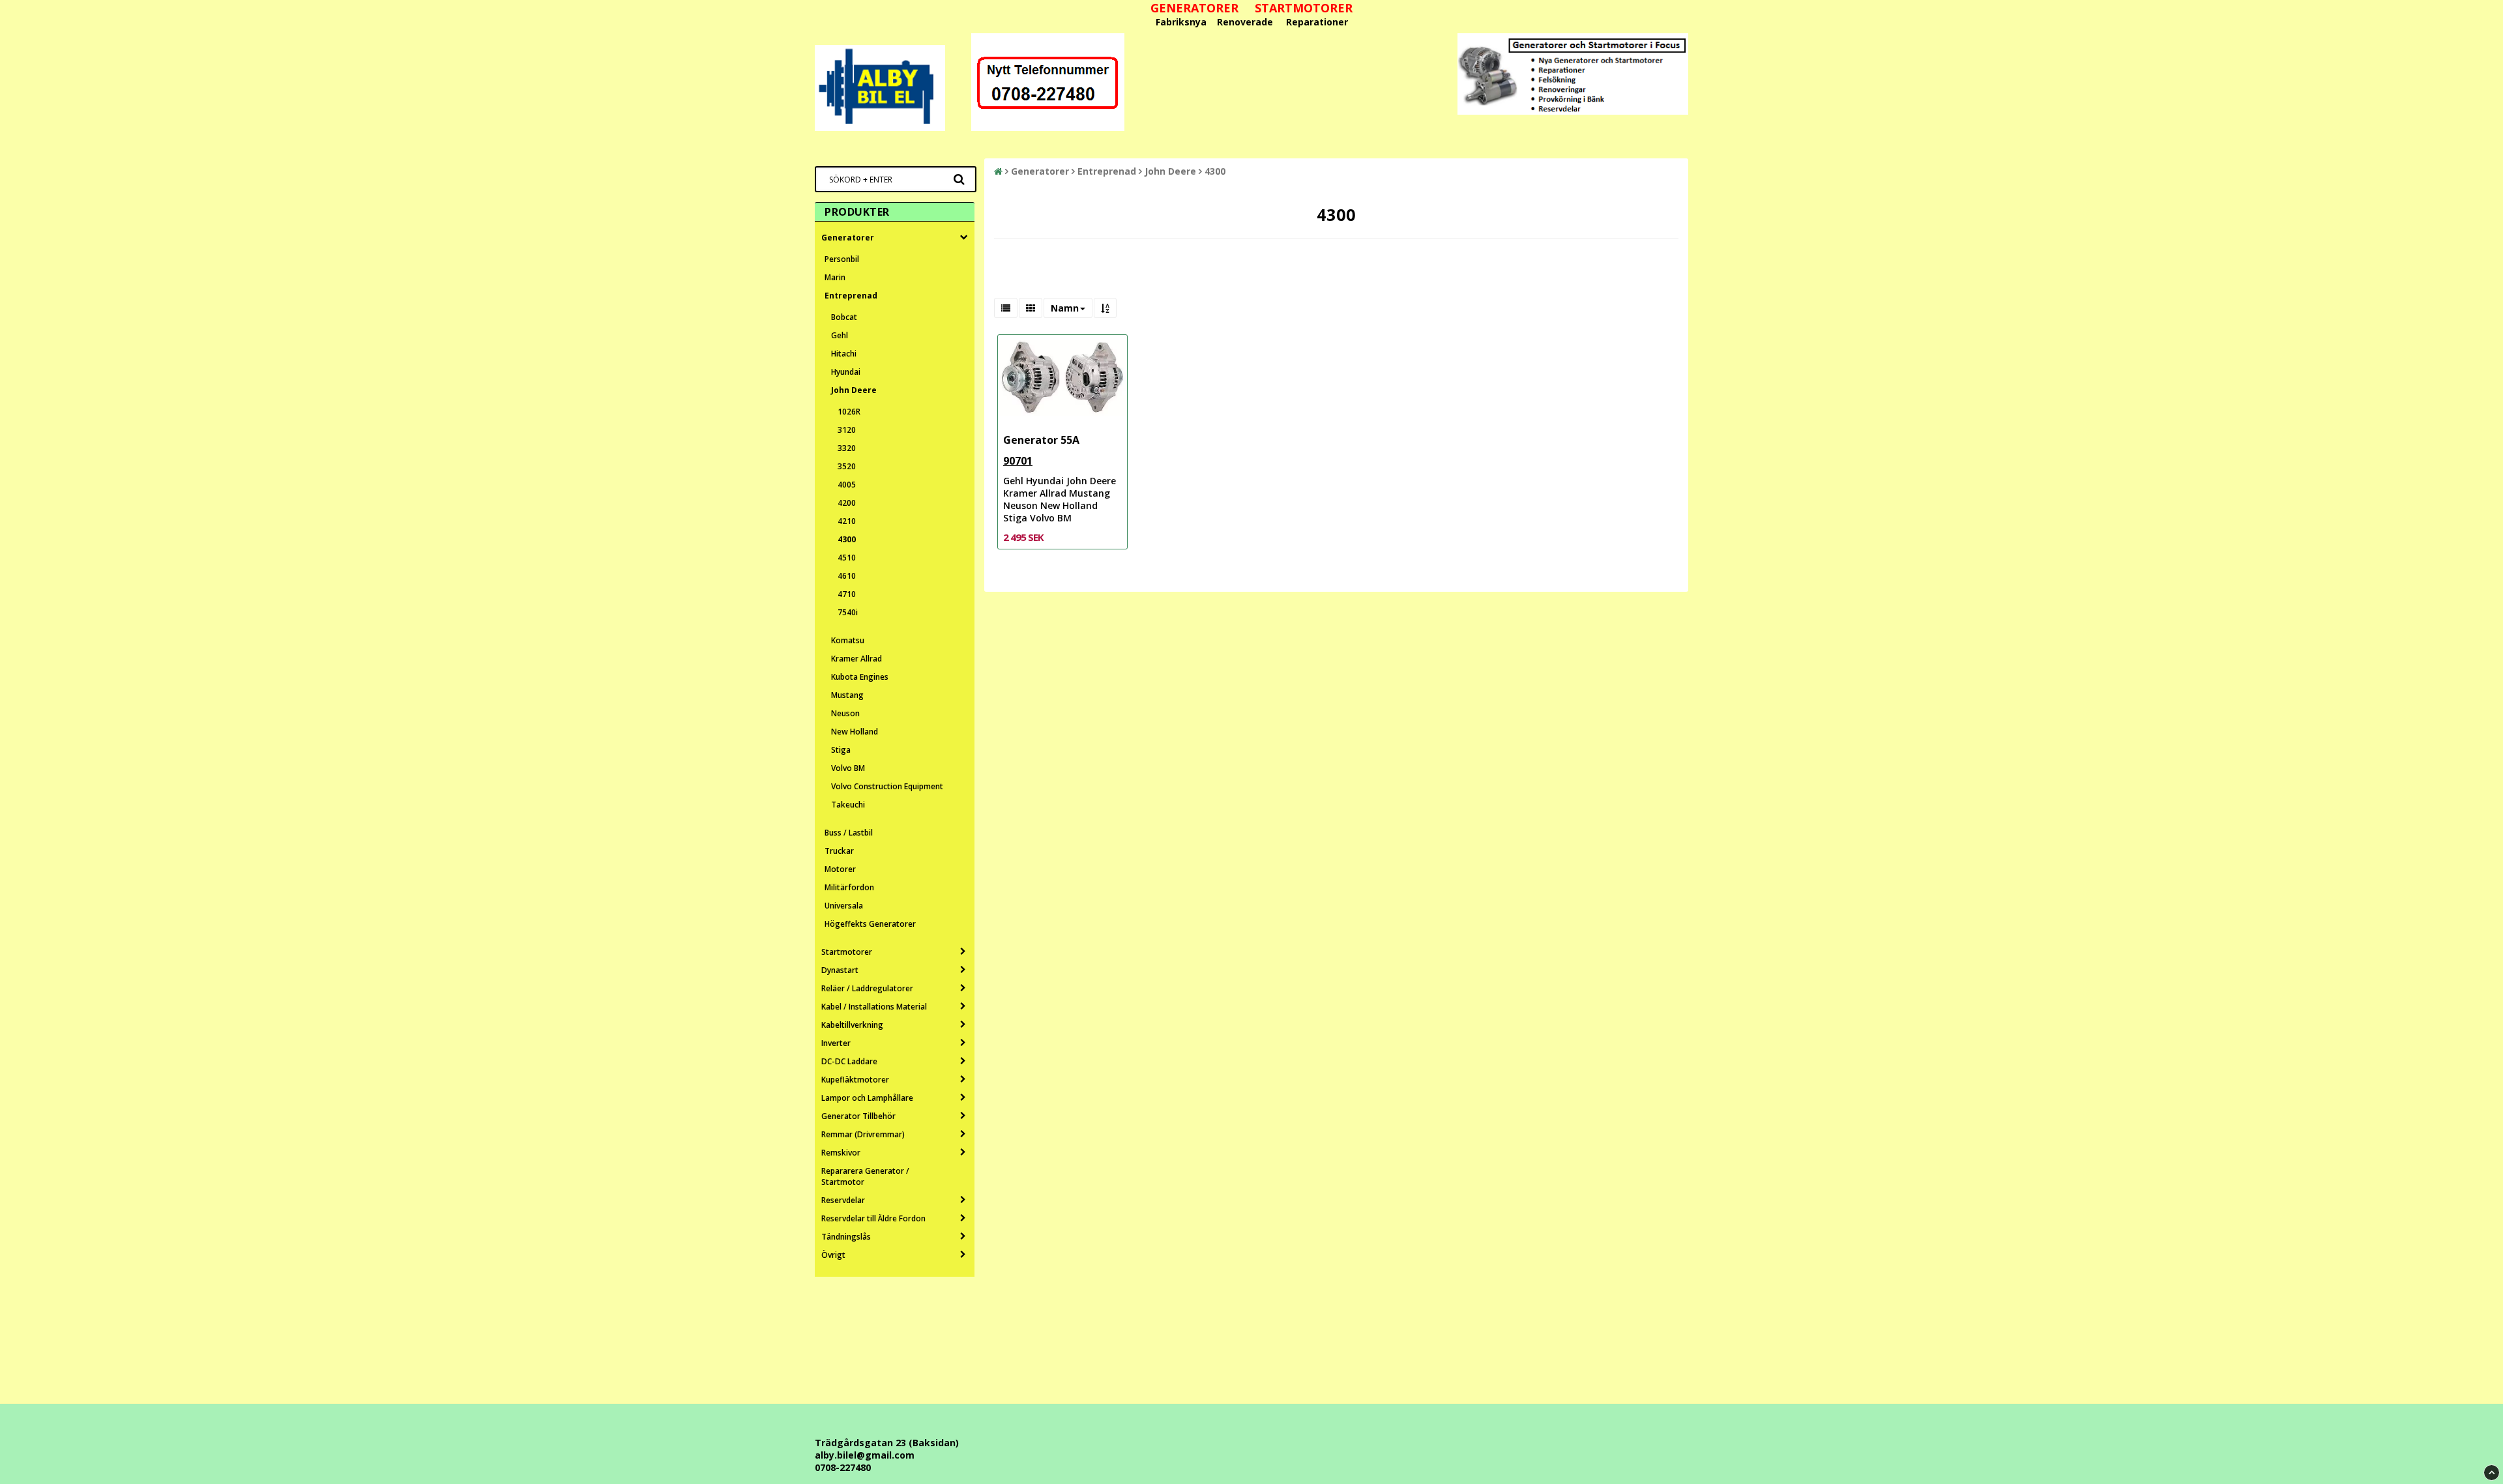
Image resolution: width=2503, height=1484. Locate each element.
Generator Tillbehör (858, 1116)
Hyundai (846, 372)
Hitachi (844, 354)
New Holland (855, 732)
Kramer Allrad (856, 659)
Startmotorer (847, 952)
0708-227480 (843, 1467)
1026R (849, 412)
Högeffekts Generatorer (870, 924)
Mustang (847, 695)
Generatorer (848, 238)
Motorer (840, 869)
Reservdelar (843, 1200)
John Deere (854, 390)
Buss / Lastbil (849, 833)
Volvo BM (848, 768)
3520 (847, 466)
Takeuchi (848, 805)
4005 (847, 485)
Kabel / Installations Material (874, 1007)
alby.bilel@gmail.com (865, 1455)
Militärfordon (849, 887)
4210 (847, 521)
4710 (847, 594)
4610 (847, 576)
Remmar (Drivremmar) (863, 1134)
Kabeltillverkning (852, 1025)
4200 (847, 503)
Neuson (845, 713)
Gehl (840, 335)
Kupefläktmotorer (855, 1080)
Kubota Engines (860, 677)
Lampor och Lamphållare (867, 1098)
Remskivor (841, 1153)
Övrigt (833, 1255)
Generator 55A (1041, 440)
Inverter (836, 1043)
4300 (847, 539)
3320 (847, 448)
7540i (848, 612)
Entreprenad (851, 296)
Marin (835, 277)
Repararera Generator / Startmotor (865, 1176)
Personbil (842, 259)
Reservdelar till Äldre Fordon (873, 1218)
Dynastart (840, 970)
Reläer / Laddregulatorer (867, 988)
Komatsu (848, 640)
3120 (847, 430)
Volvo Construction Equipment (887, 786)
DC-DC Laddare (849, 1061)
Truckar (839, 851)
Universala (844, 906)
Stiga (841, 750)
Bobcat (844, 317)
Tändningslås (846, 1237)
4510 (847, 558)
